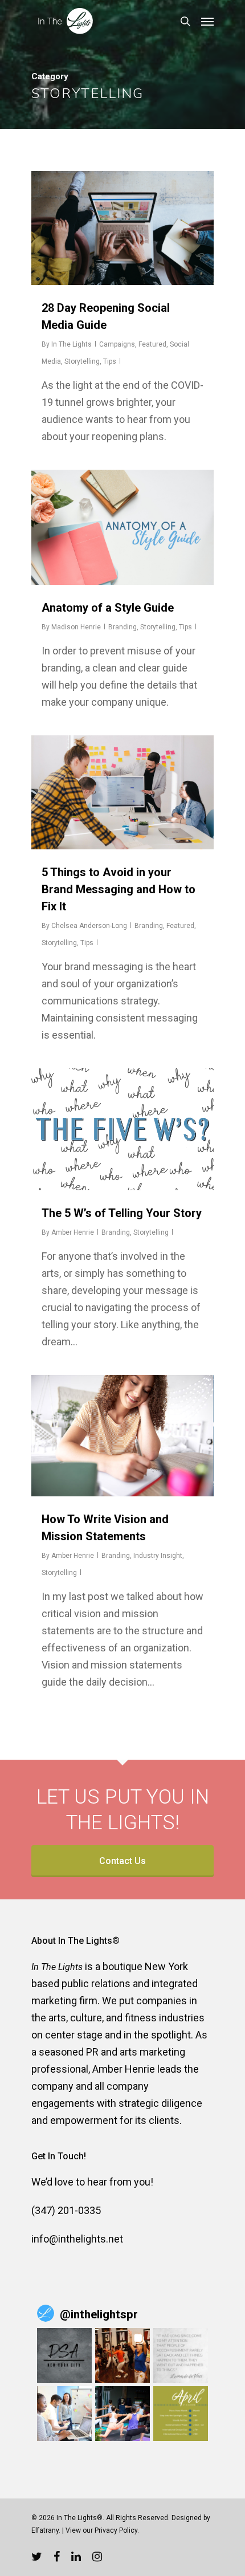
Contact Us (122, 1861)
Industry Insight (158, 1556)
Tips (110, 361)
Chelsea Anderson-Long (89, 926)
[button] (64, 2355)
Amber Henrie (73, 1232)
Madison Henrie (76, 627)
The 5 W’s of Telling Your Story (122, 1213)
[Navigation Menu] (207, 21)
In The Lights (72, 344)
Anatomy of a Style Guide (108, 608)
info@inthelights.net (77, 2239)
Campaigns (117, 344)
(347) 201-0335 (66, 2210)
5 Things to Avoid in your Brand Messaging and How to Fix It (119, 889)
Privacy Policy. (117, 2530)
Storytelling (82, 361)
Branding (122, 627)
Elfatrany (45, 2530)
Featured (152, 344)
